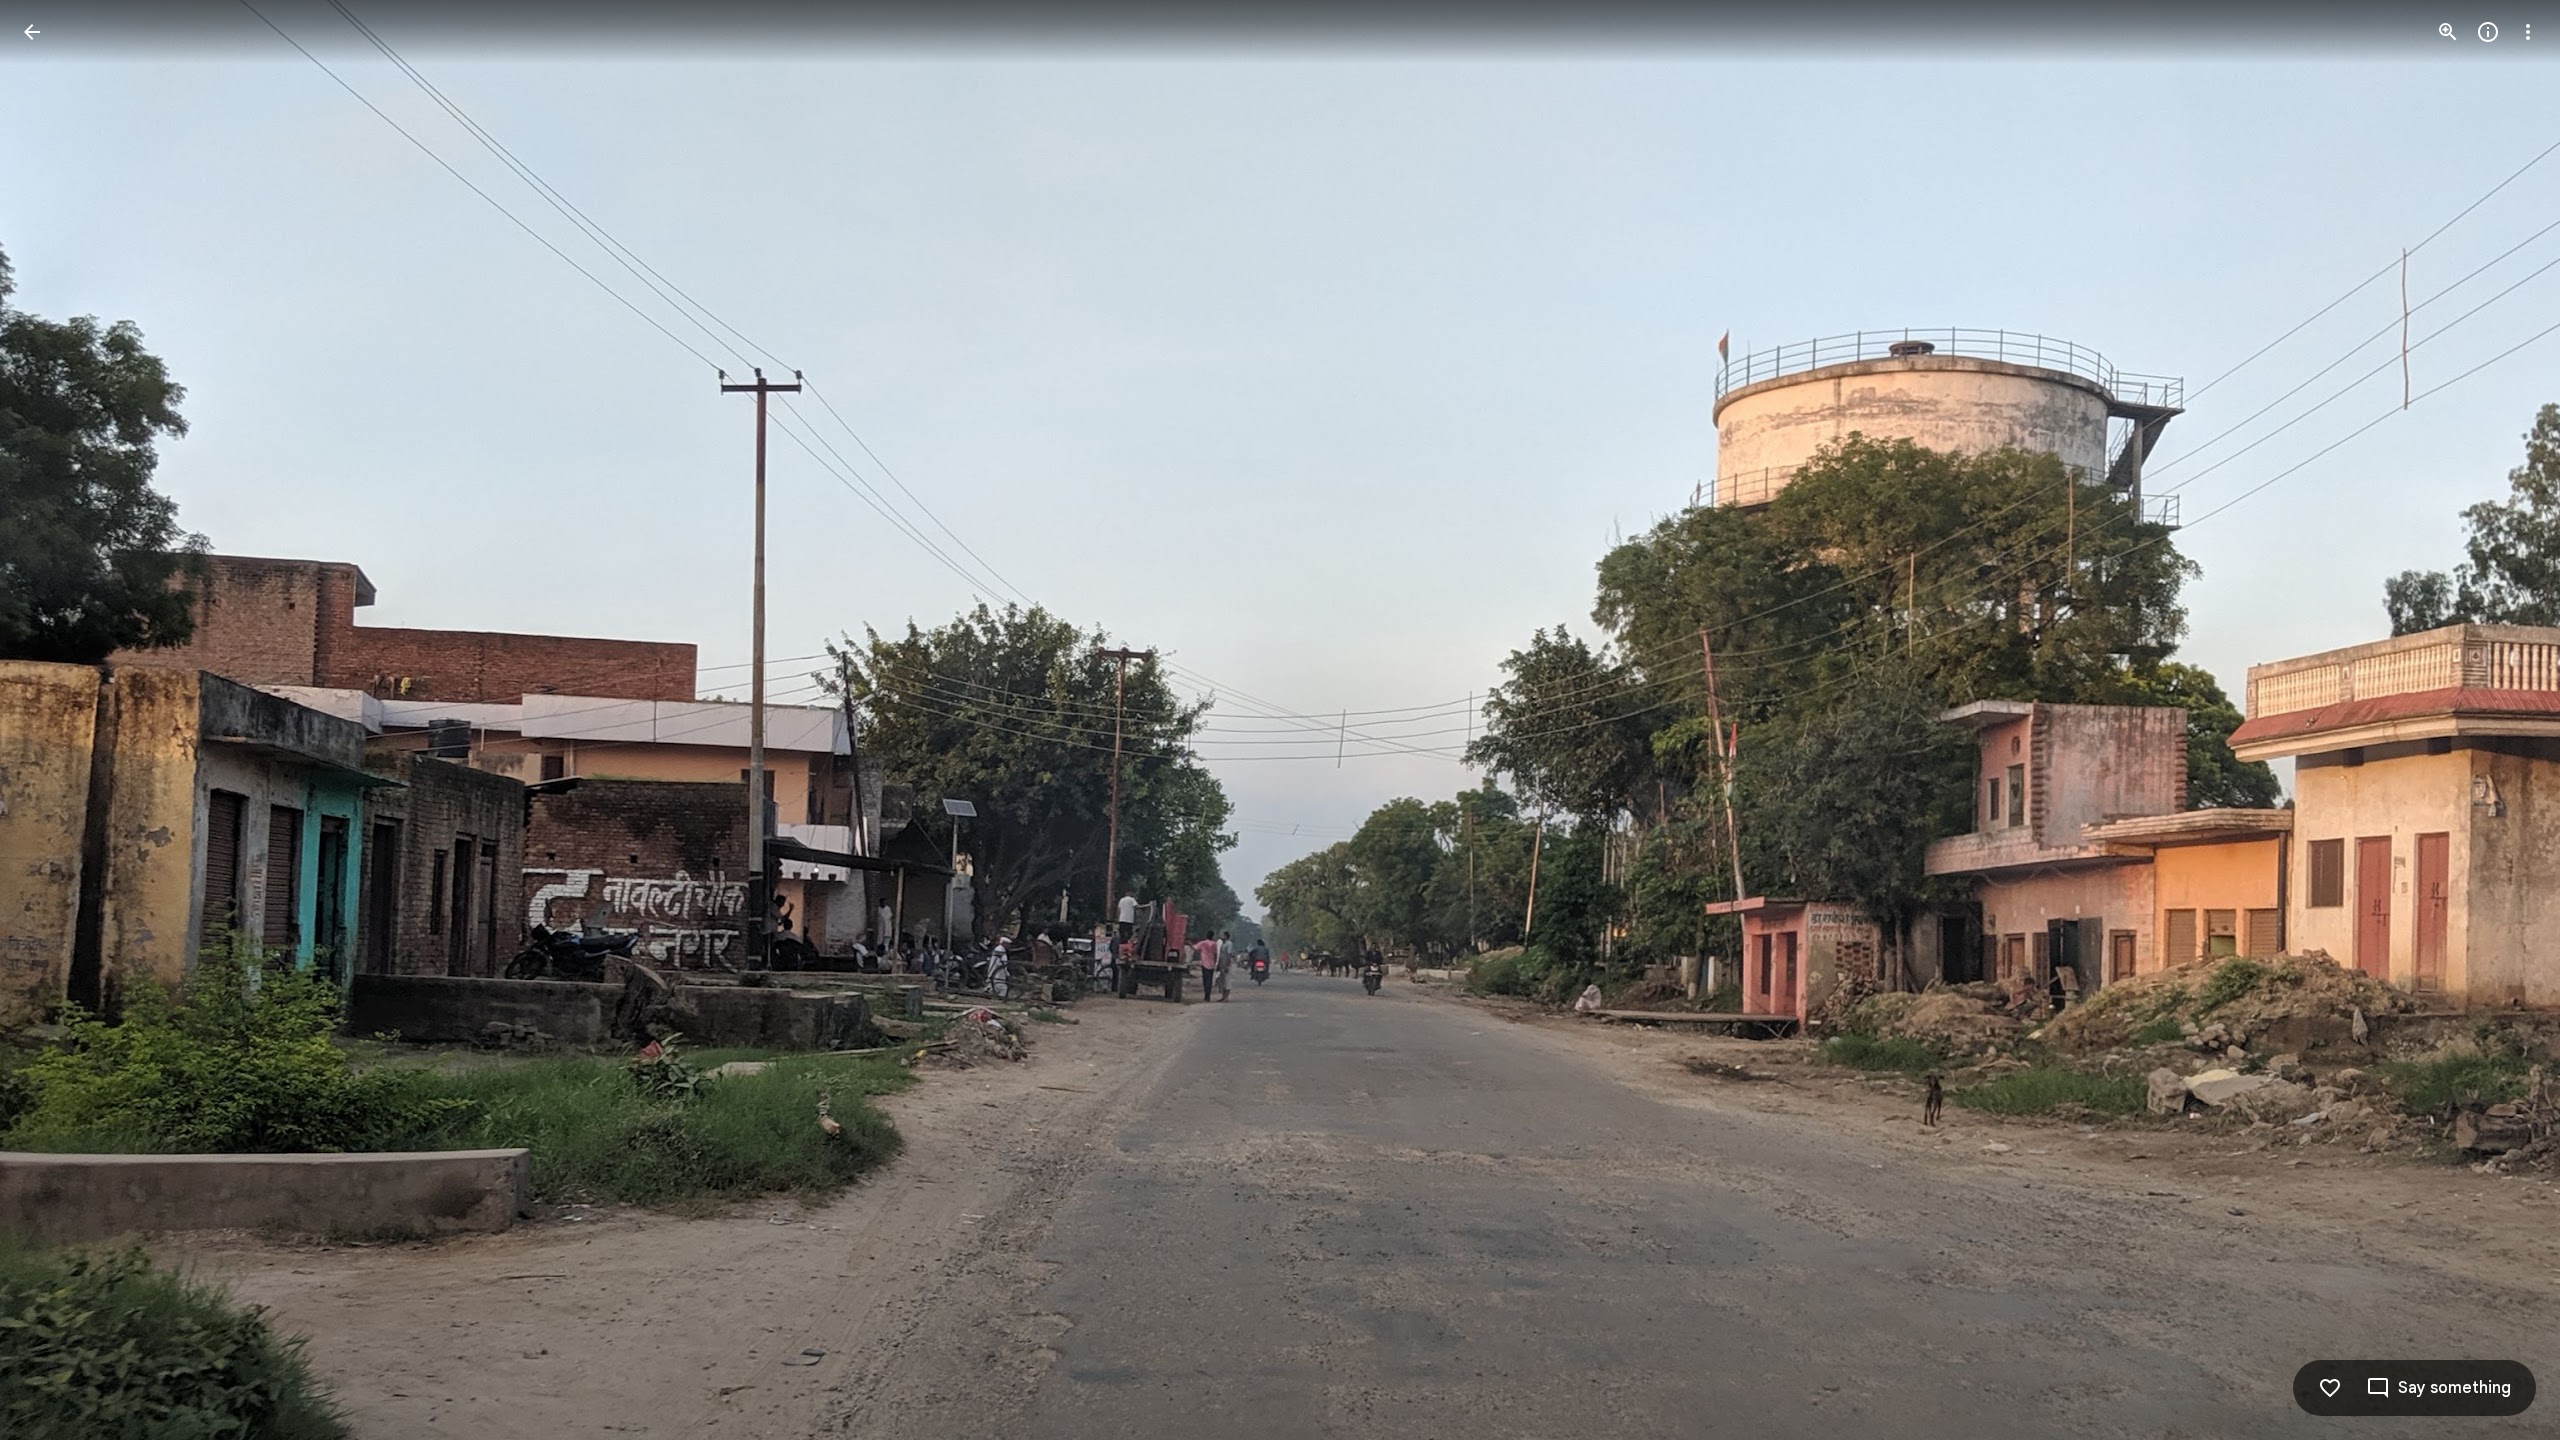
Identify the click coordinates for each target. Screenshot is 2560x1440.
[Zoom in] (2448, 32)
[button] (56, 720)
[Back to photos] (32, 32)
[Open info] (2488, 32)
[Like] (2330, 1388)
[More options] (2528, 32)
